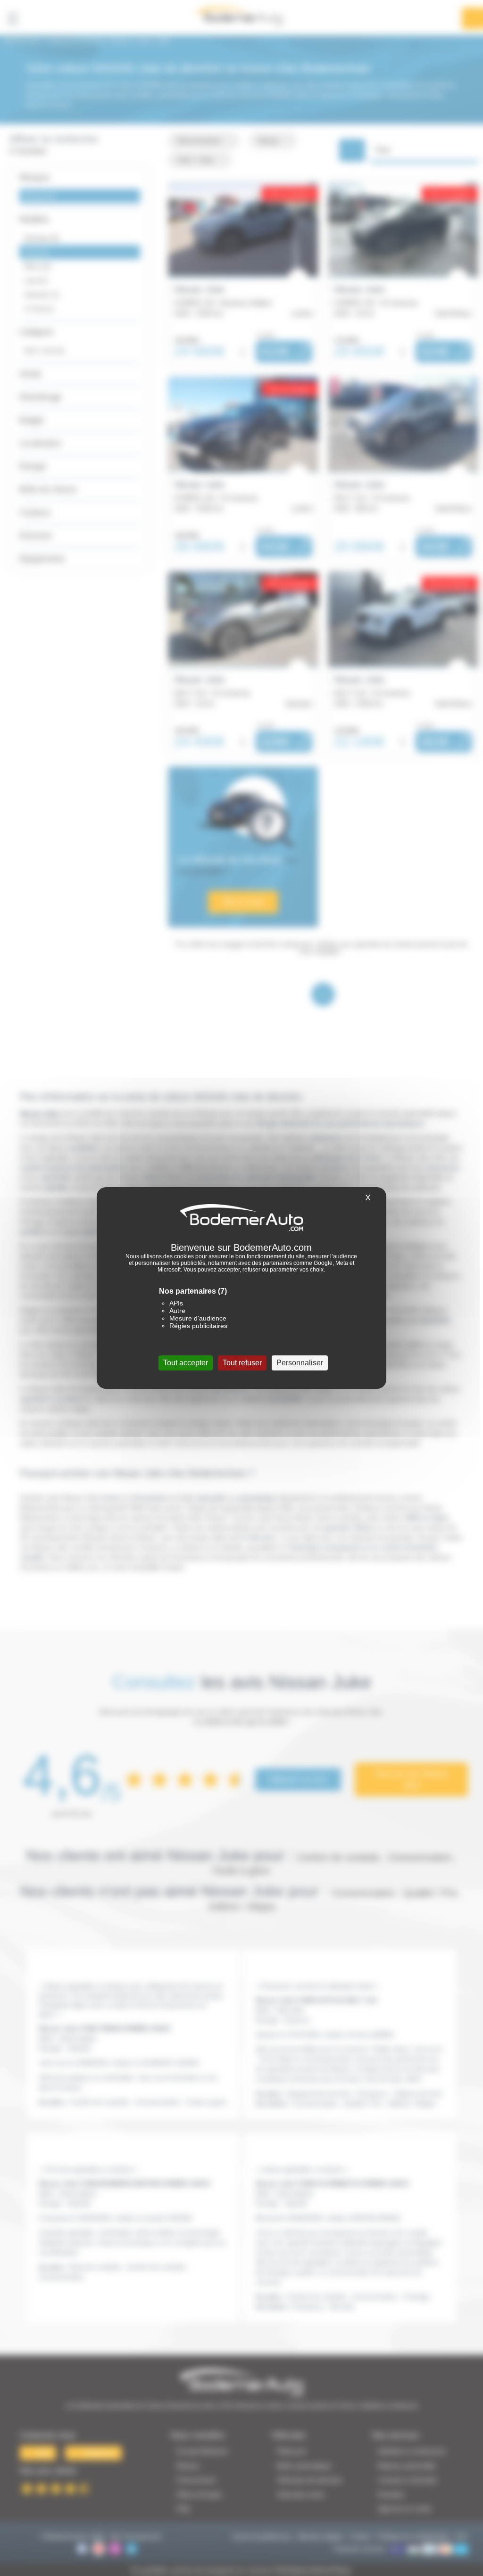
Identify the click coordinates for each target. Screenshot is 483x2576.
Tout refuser (242, 1363)
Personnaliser (300, 1363)
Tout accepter (186, 1363)
